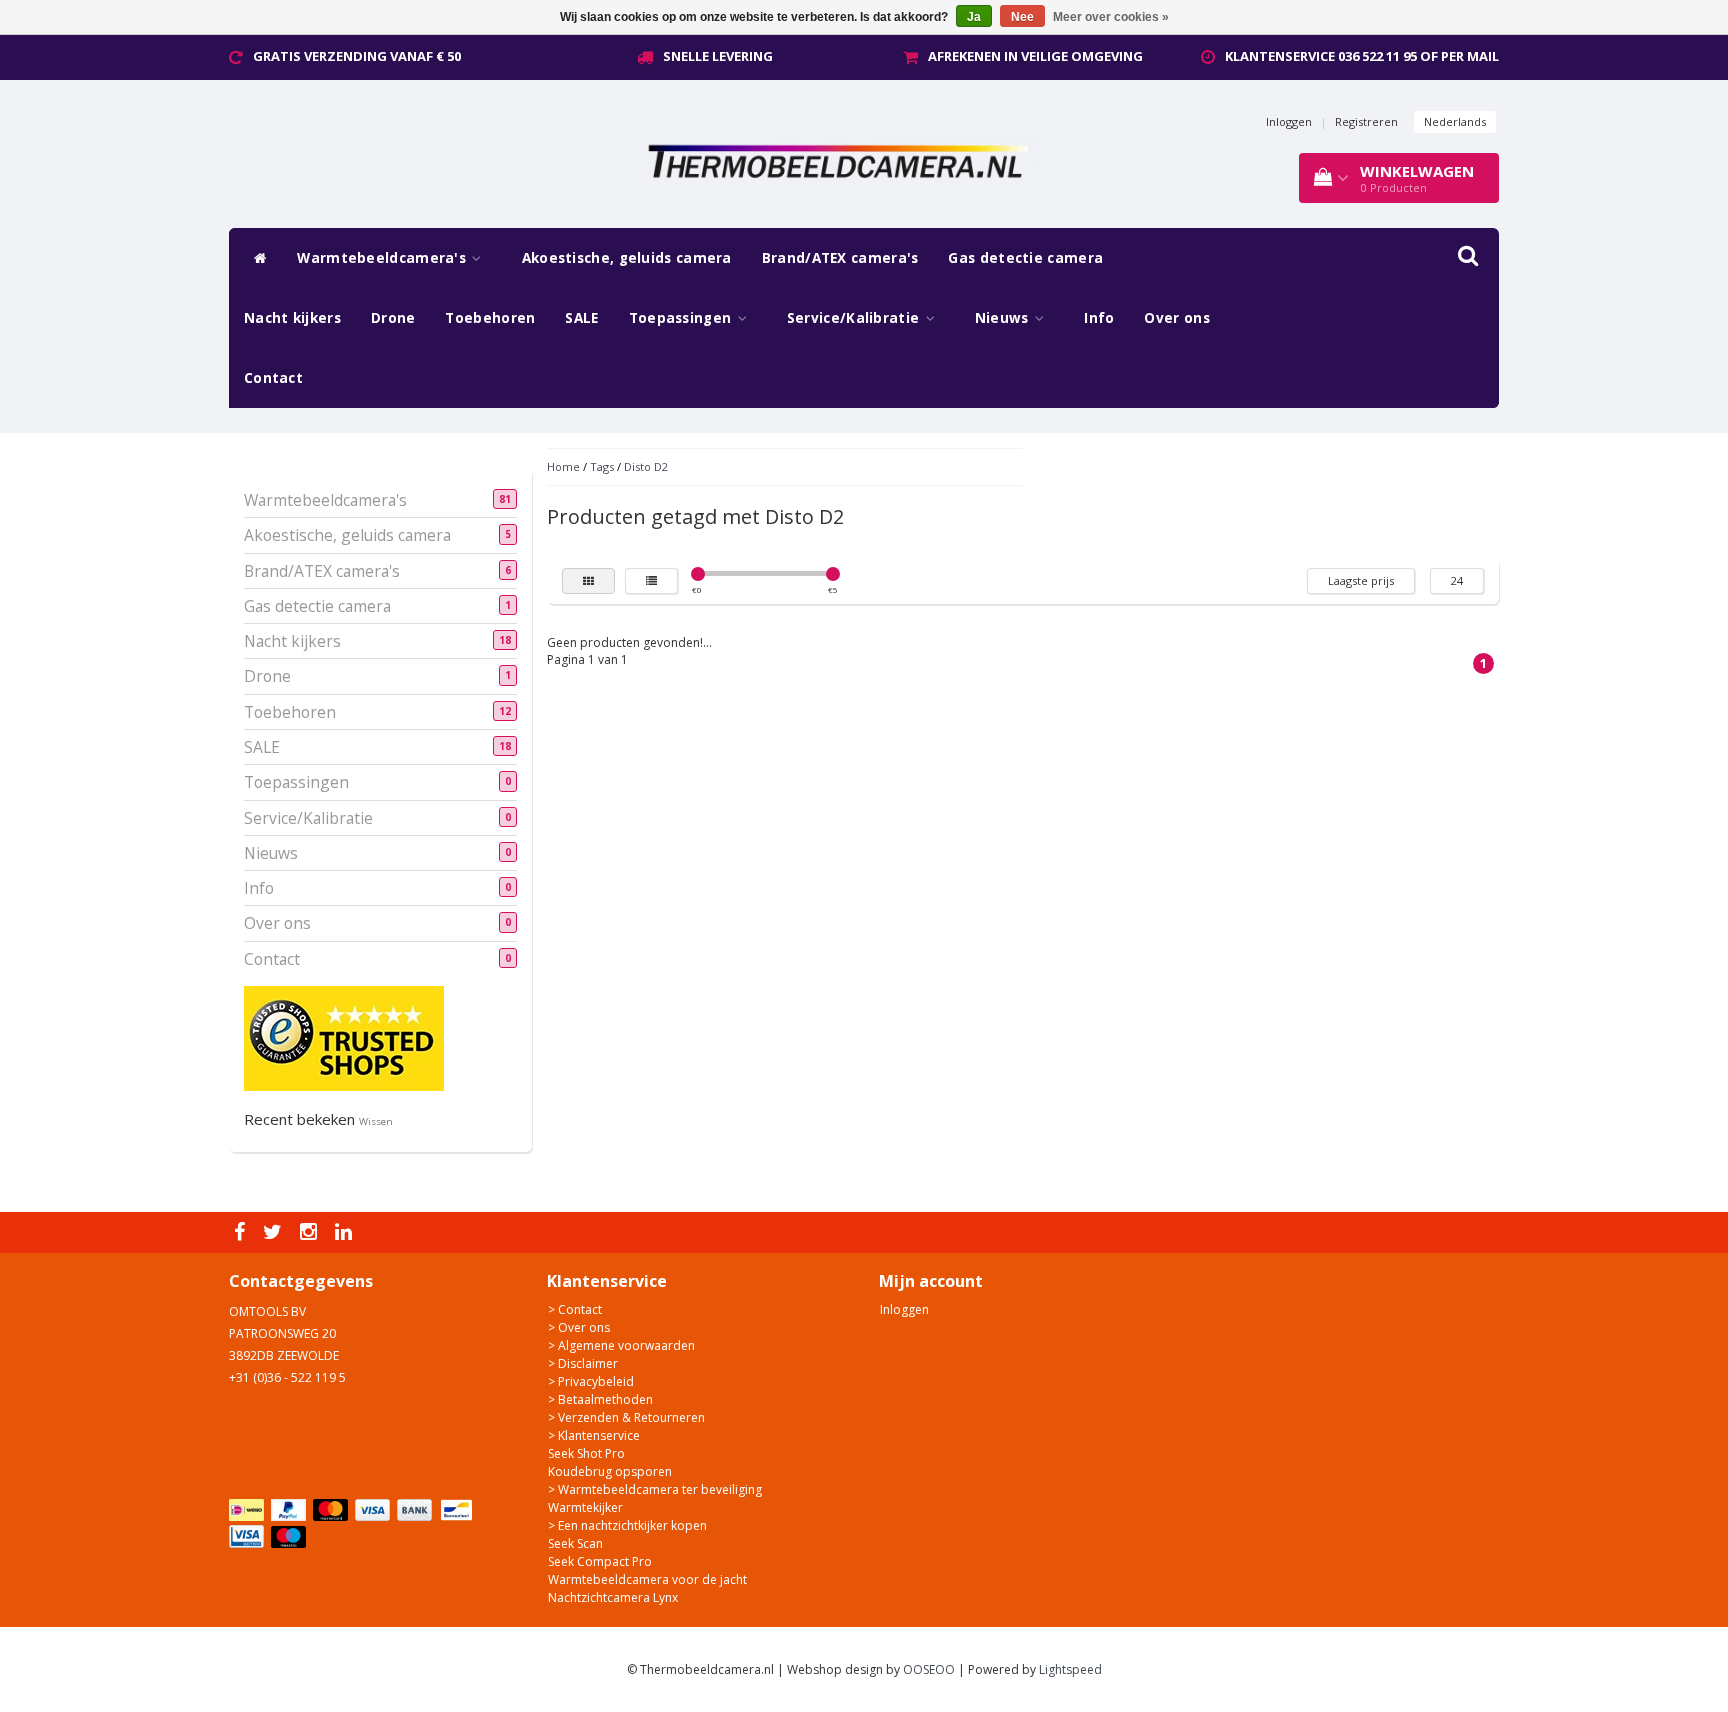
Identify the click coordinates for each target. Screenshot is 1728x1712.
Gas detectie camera (1025, 258)
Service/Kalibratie (855, 318)
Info (1099, 318)
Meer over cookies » (1111, 17)
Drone (393, 318)
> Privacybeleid (591, 1381)
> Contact (575, 1309)
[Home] (255, 258)
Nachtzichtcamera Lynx (613, 1597)
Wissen (376, 1121)
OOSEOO (929, 1669)
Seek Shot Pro (586, 1453)
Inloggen (1289, 121)
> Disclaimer (583, 1363)
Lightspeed (1070, 1669)
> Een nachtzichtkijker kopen (627, 1525)
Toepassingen (682, 318)
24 (1457, 580)
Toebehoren (490, 318)
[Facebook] (242, 1232)
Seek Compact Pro (600, 1561)
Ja (974, 17)
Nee (1022, 17)
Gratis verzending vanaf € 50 (357, 56)
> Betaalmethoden (600, 1399)
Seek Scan (575, 1543)
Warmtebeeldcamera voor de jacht (647, 1579)
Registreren (1366, 121)
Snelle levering (718, 56)
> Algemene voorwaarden (621, 1345)
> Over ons (579, 1327)
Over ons (1176, 318)
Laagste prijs (1361, 580)
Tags (602, 466)
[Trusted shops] (344, 1037)
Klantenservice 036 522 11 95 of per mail (1362, 56)
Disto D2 (646, 466)
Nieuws (1004, 318)
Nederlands (1455, 121)
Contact (273, 378)
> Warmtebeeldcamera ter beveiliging (655, 1489)
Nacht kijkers (292, 318)
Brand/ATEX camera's (840, 258)
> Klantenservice (594, 1435)
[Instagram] (311, 1232)
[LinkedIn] (346, 1232)
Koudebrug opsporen (610, 1471)
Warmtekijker (585, 1507)
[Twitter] (275, 1232)
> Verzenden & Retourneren (626, 1417)
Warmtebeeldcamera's (383, 258)
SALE (581, 318)
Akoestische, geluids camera (627, 258)
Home (563, 466)
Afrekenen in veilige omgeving (1035, 56)
